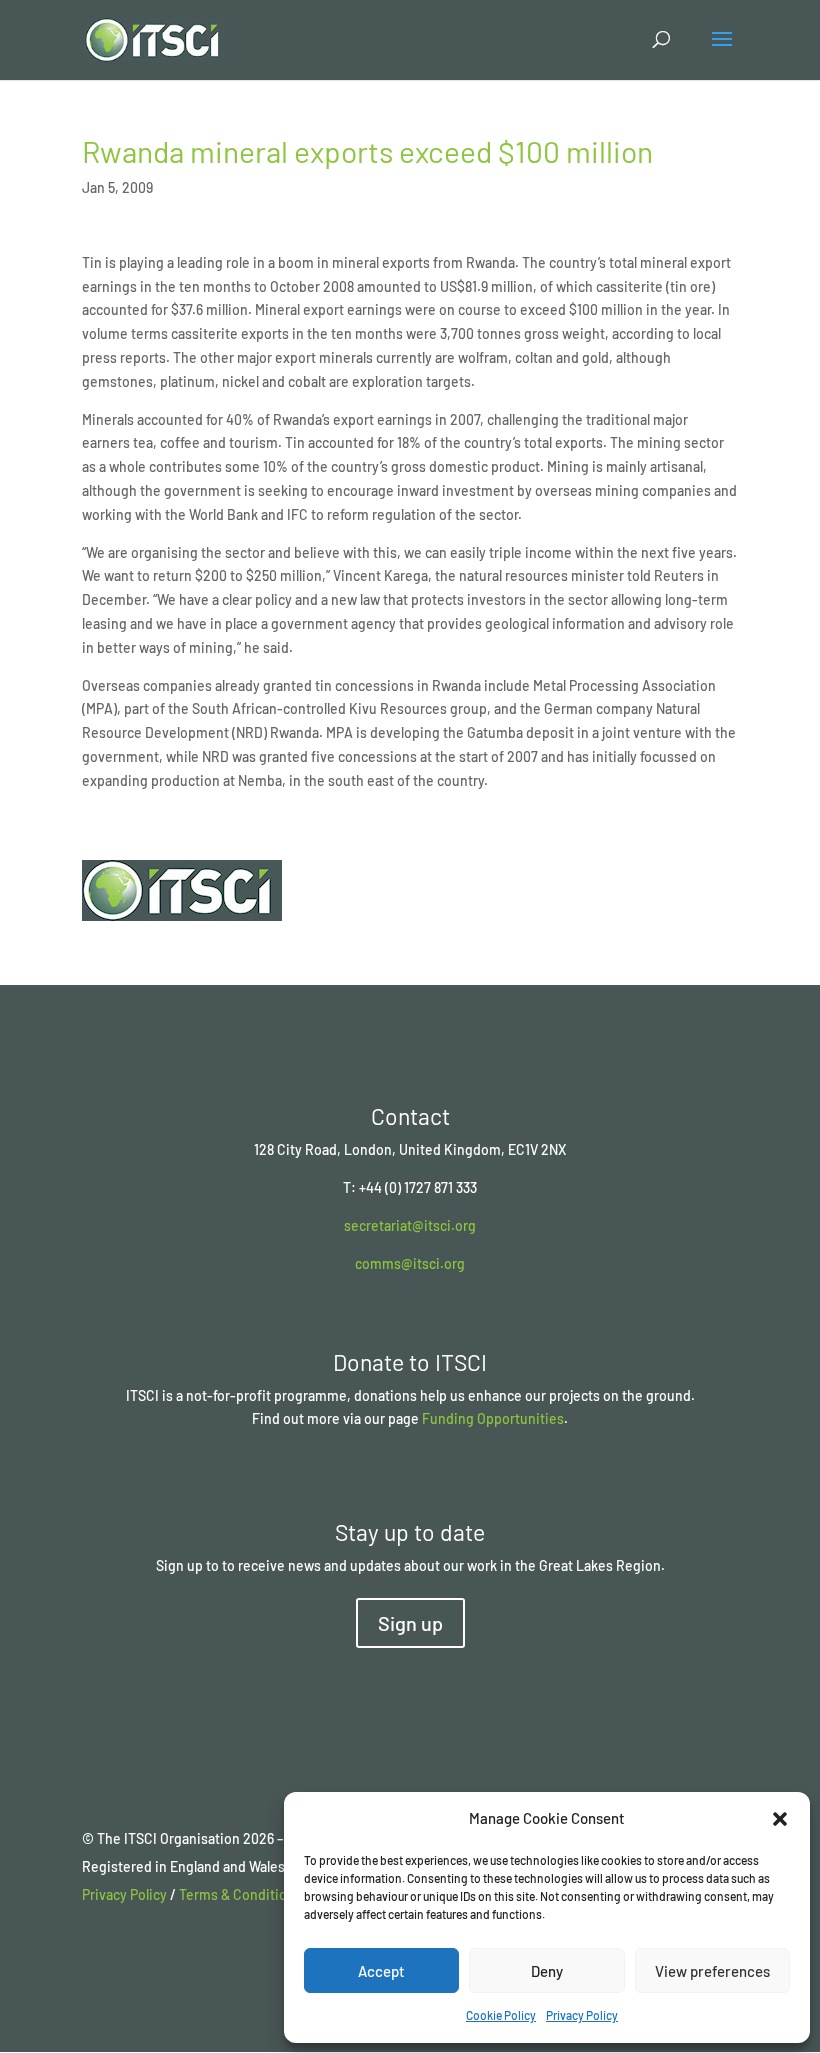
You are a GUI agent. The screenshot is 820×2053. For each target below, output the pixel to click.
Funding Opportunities (493, 1418)
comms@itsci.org (410, 1263)
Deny (547, 1971)
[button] (780, 1819)
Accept (381, 1971)
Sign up (410, 1623)
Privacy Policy (582, 2015)
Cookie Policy (501, 2015)
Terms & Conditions (240, 1894)
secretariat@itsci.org (410, 1225)
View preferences (712, 1971)
